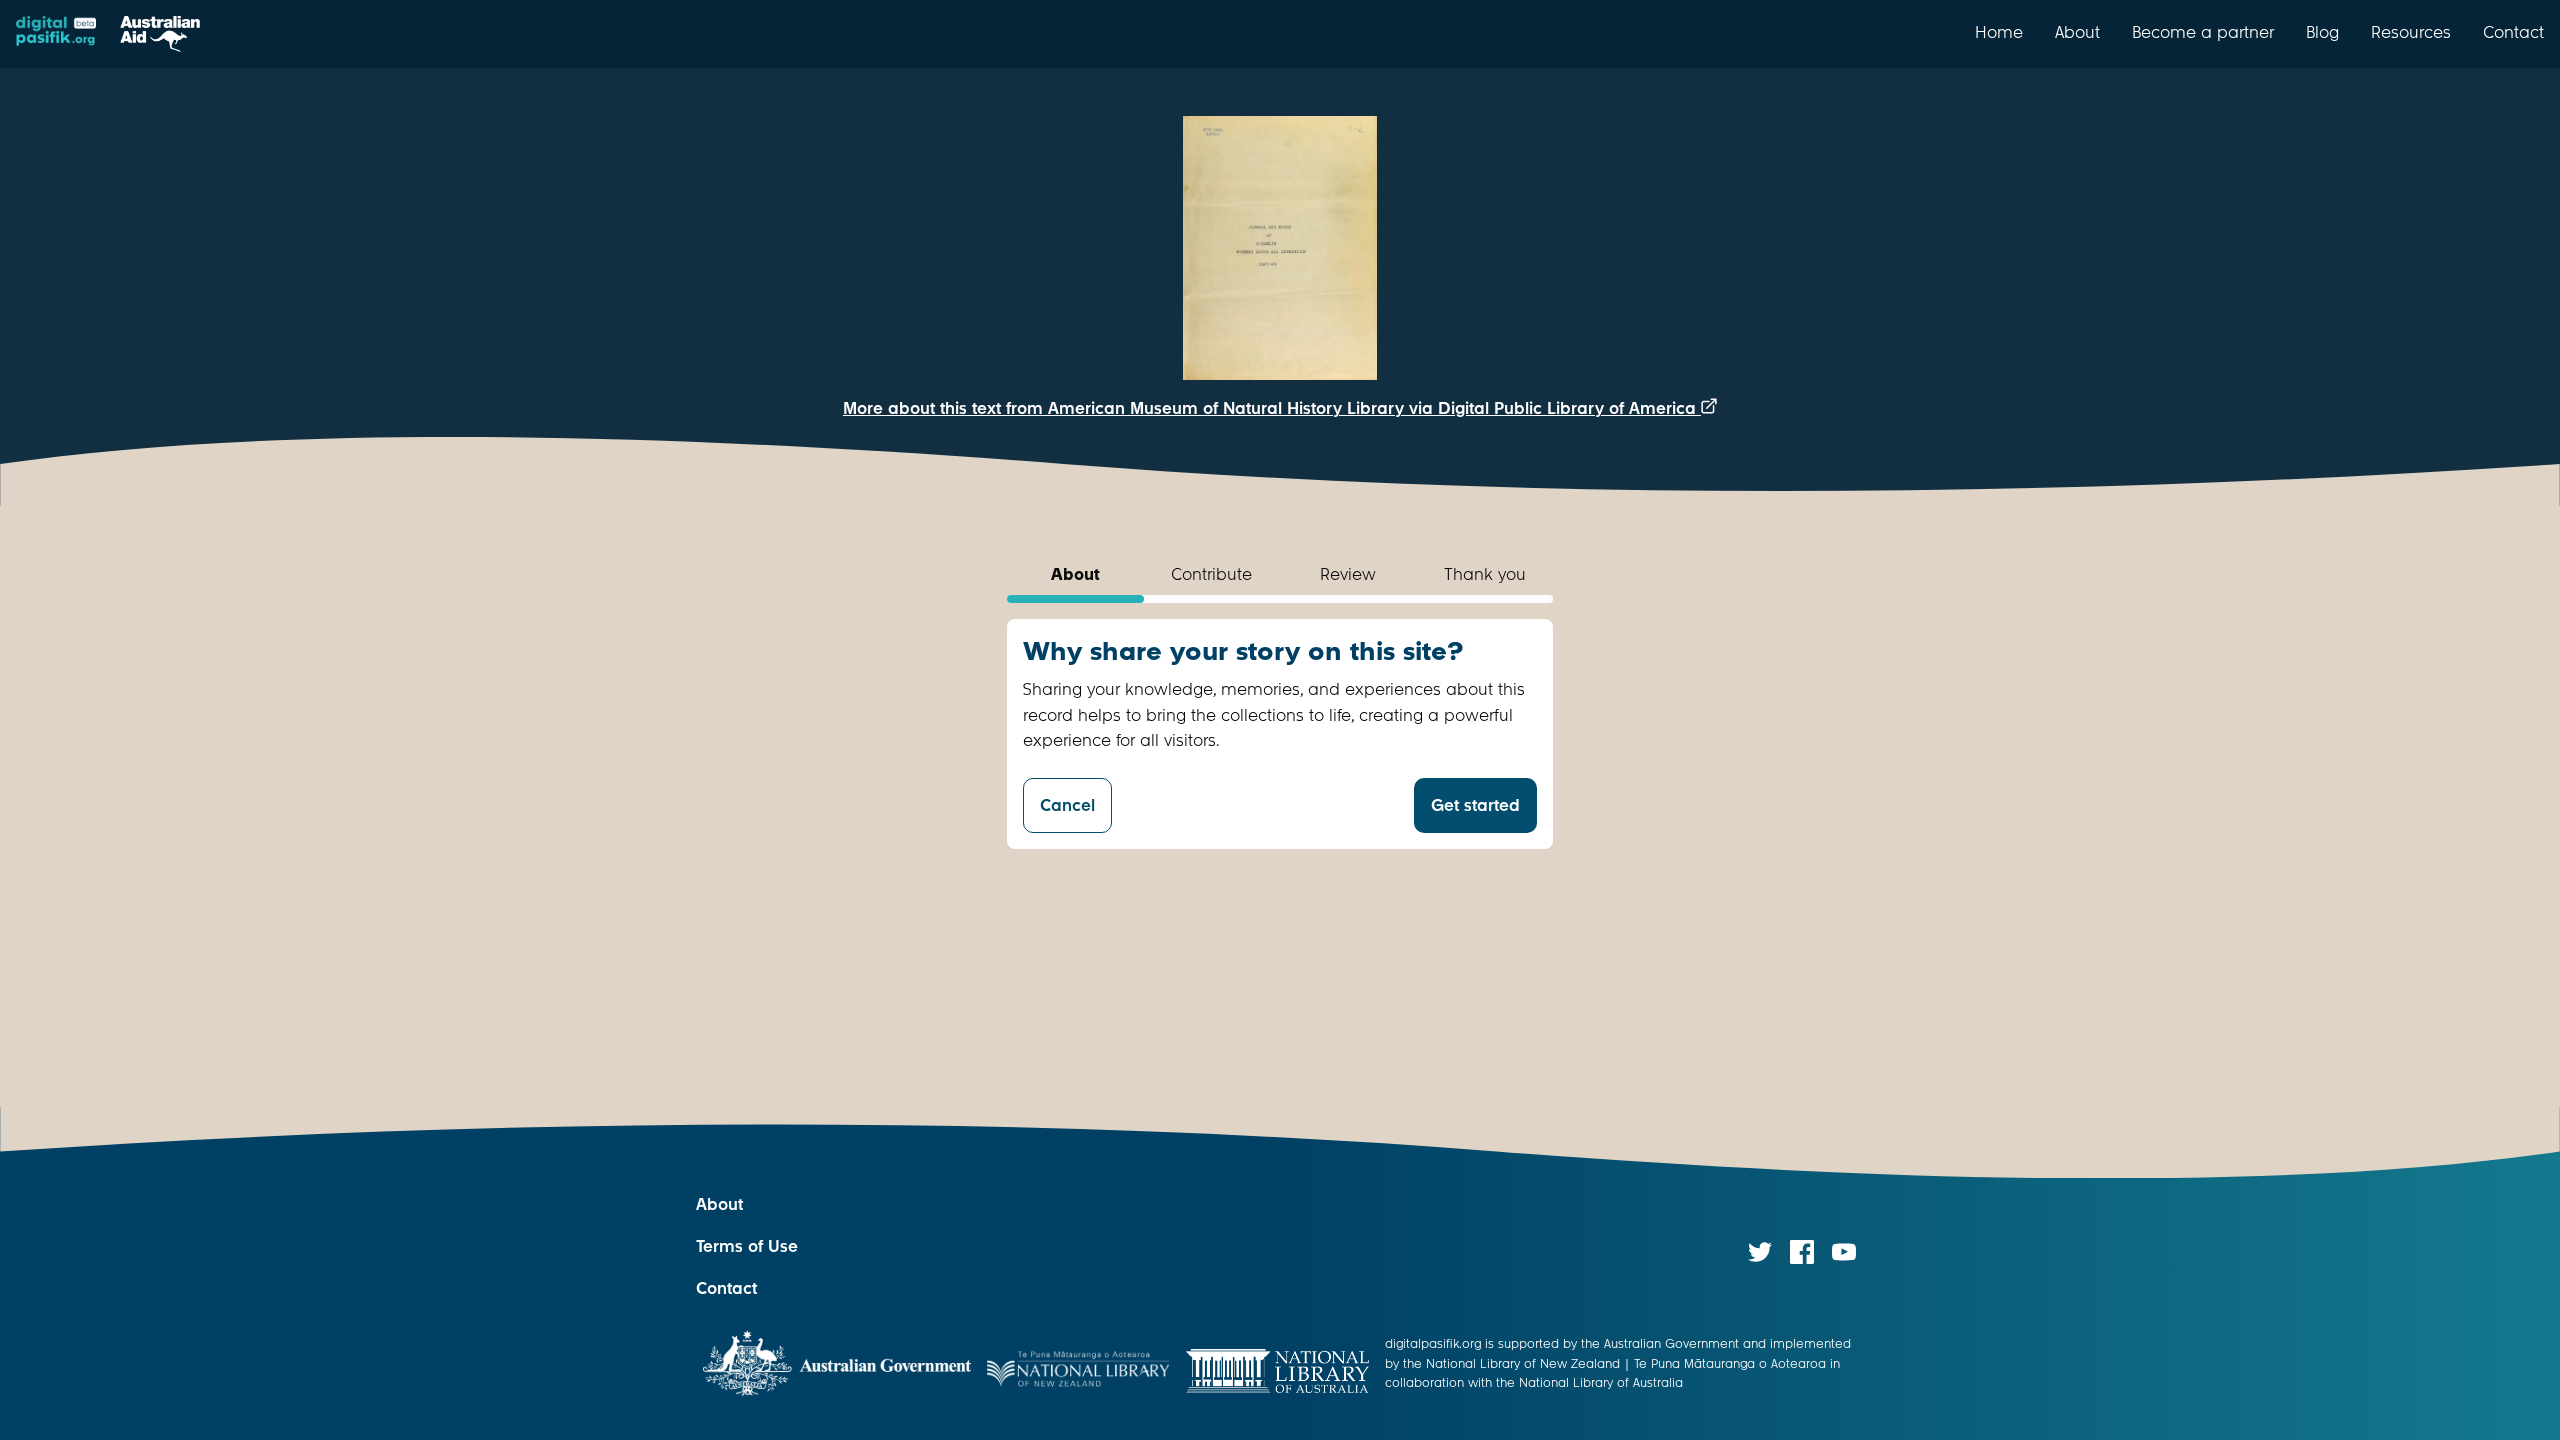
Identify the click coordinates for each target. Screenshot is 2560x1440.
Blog (2322, 32)
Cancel (1067, 805)
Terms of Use (747, 1246)
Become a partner (2203, 32)
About (2077, 32)
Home (1999, 32)
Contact (2513, 32)
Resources (2411, 32)
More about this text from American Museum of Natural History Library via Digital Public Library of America (1272, 408)
